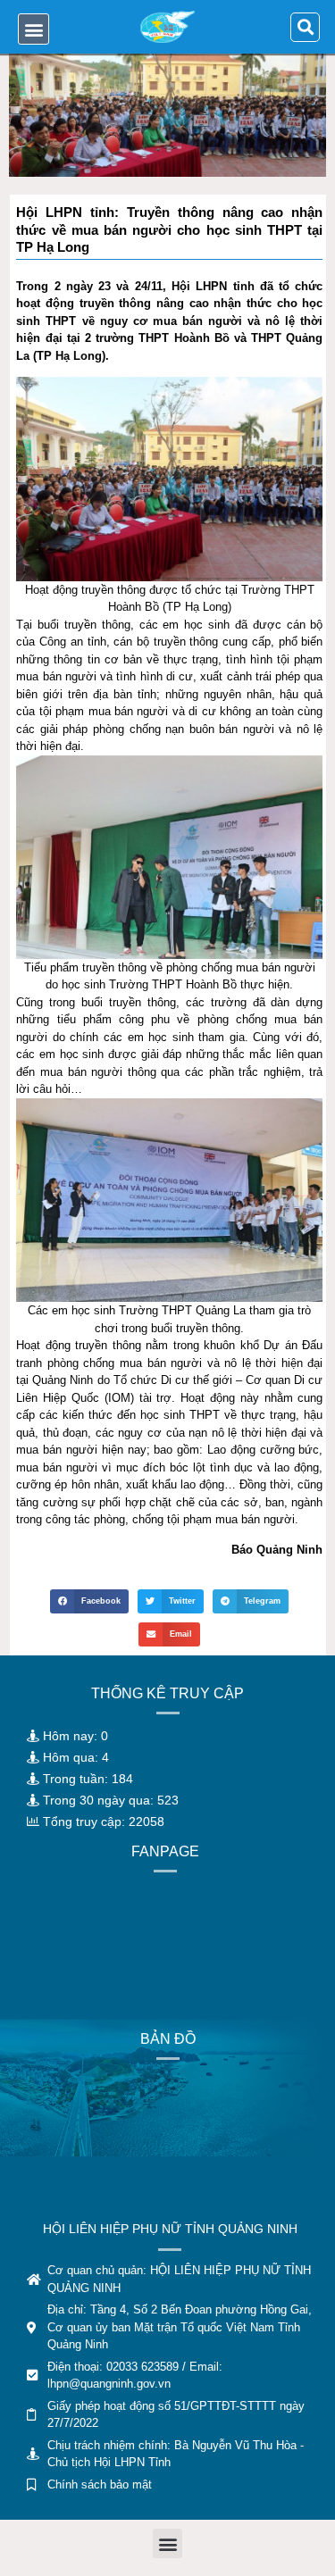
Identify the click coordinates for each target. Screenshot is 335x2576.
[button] (33, 29)
